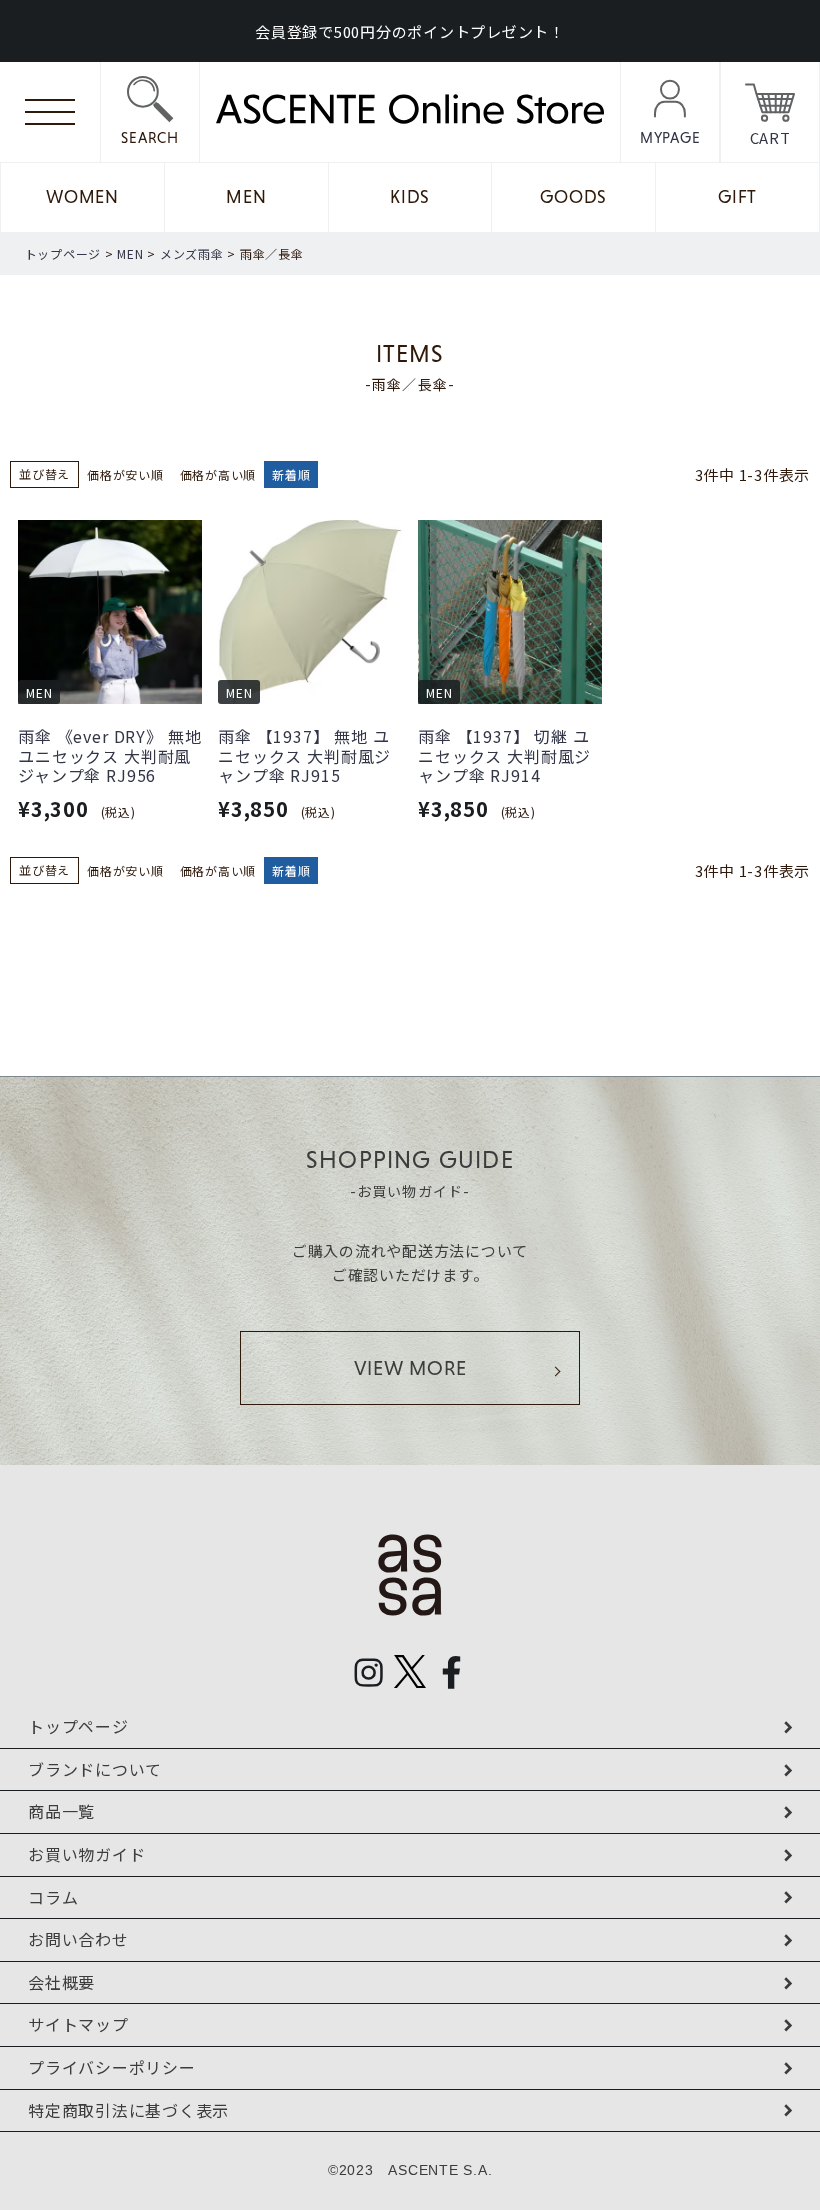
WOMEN (82, 197)
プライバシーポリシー (112, 2067)
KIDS (410, 197)
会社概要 (61, 1982)
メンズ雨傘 (192, 253)
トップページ (63, 253)
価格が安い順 (125, 474)
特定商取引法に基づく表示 (128, 2110)
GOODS (573, 197)
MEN (246, 197)
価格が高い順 (218, 474)
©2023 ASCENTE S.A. (410, 2170)
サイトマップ (78, 2024)
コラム (53, 1897)
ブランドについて (95, 1769)
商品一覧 (61, 1811)
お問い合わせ (78, 1939)
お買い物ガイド (86, 1854)
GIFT (737, 197)
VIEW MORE (410, 1368)
